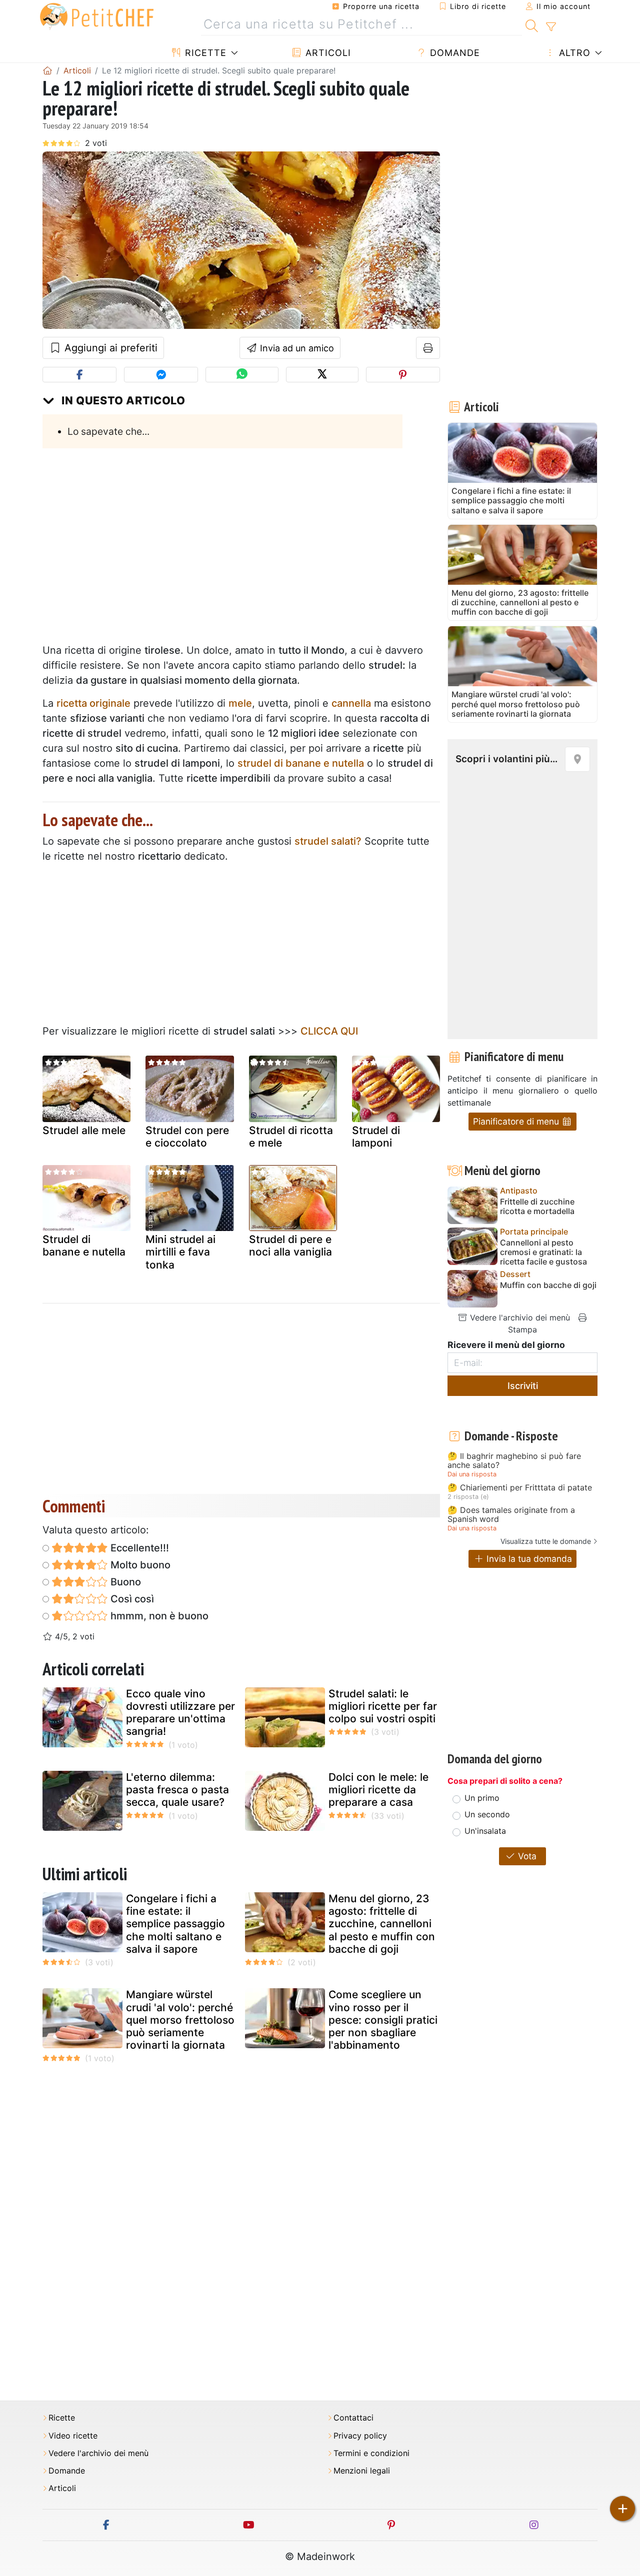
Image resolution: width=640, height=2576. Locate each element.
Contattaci (353, 2418)
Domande (453, 53)
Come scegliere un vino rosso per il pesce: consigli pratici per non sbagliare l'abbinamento (383, 2020)
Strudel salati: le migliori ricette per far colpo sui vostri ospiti (383, 1706)
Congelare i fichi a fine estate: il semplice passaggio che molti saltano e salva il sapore (175, 1924)
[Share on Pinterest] (403, 375)
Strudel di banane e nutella (84, 1246)
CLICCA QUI (329, 1031)
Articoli (327, 53)
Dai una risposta (472, 1474)
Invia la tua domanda (528, 1559)
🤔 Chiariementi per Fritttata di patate (520, 1488)
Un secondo (487, 1814)
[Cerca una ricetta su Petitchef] (532, 24)
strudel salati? (328, 841)
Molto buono (139, 1565)
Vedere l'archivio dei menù (519, 1317)
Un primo (482, 1798)
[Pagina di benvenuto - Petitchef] (47, 70)
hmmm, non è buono (158, 1616)
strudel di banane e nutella (301, 763)
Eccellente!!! (138, 1548)
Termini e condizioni (371, 2453)
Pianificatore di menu (517, 1121)
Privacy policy (360, 2436)
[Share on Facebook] (79, 375)
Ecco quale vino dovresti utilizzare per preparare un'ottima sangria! (180, 1713)
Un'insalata (485, 1831)
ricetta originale (93, 703)
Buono (124, 1582)
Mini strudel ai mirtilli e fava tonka (180, 1252)
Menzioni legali (362, 2471)
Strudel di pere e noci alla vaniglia (290, 1246)
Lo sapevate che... (108, 431)
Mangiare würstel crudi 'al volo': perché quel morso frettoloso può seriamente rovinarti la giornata (180, 2020)
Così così (131, 1599)
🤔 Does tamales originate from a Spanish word (511, 1515)
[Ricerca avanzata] (551, 27)
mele (240, 703)
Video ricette (73, 2436)
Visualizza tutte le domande (546, 1541)
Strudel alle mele (84, 1130)
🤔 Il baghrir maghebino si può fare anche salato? (514, 1461)
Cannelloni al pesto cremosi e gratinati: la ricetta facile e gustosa (543, 1252)
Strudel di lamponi (376, 1137)
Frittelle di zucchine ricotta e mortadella (537, 1207)
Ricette (204, 53)
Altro (573, 53)
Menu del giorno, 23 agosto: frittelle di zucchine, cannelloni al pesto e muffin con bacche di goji (382, 1924)
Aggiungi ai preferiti (109, 348)
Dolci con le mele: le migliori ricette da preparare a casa (378, 1790)
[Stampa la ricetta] (428, 348)
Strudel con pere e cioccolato (187, 1137)
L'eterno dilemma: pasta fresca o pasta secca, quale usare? (177, 1790)
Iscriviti (523, 1386)
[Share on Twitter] (322, 375)
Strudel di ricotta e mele (291, 1137)
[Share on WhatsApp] (242, 375)
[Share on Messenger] (161, 375)
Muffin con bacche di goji (548, 1285)
